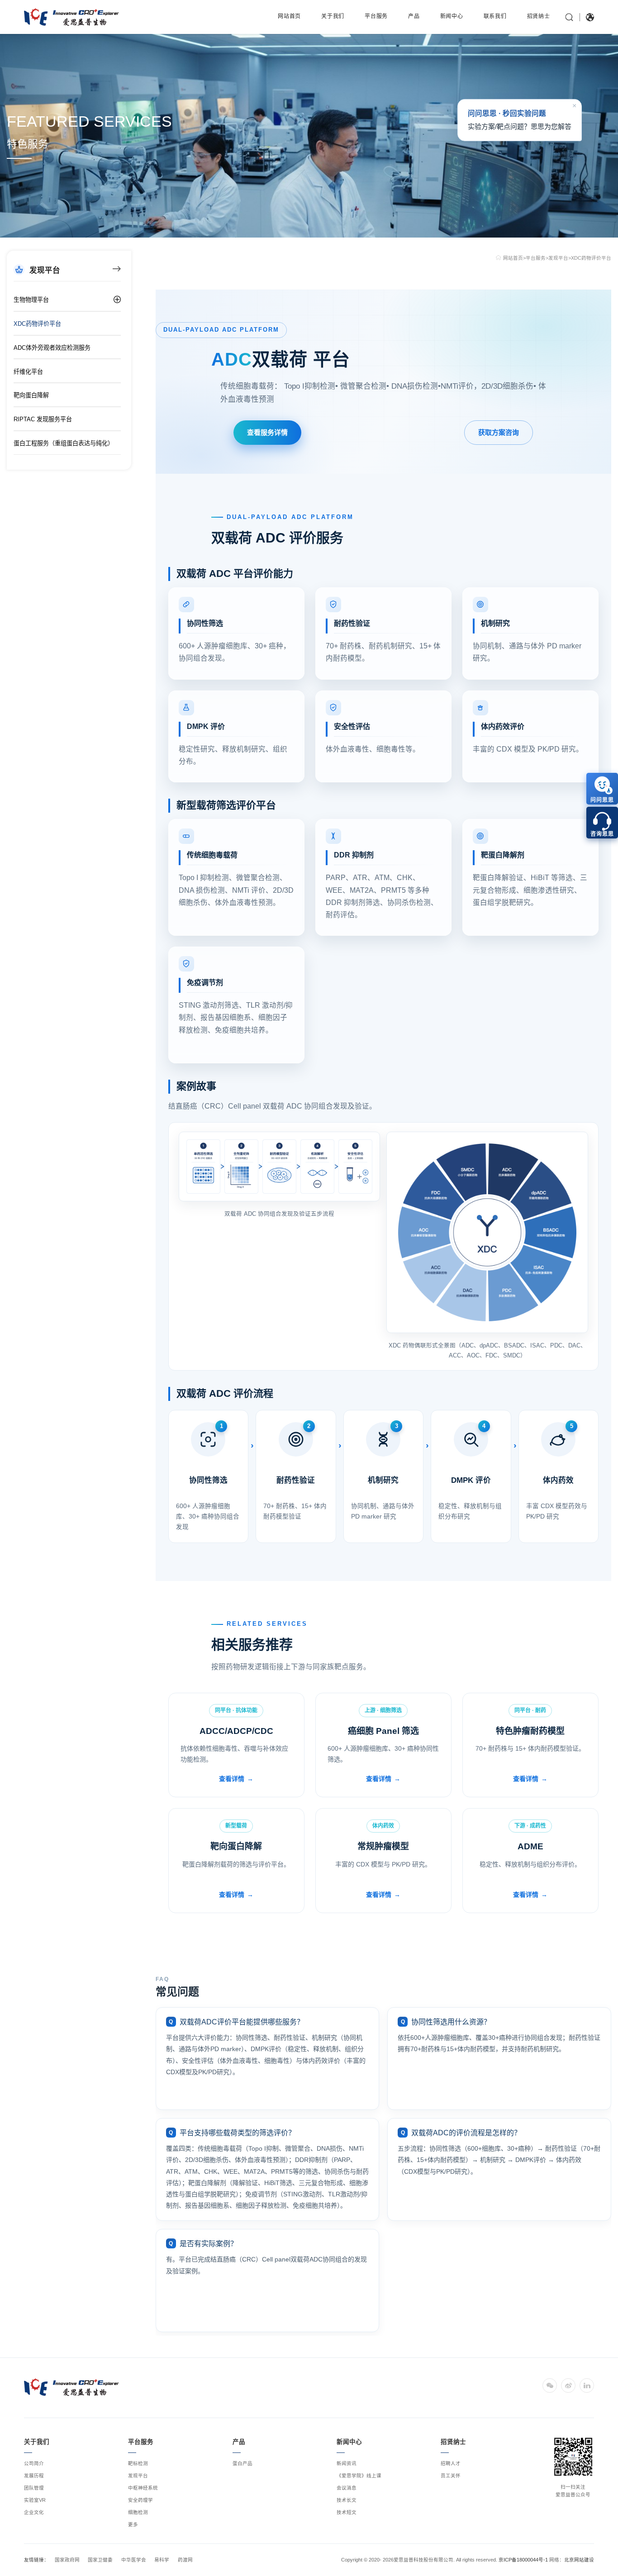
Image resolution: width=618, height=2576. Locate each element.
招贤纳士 (539, 16)
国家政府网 (67, 2560)
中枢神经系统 (143, 2488)
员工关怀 (451, 2476)
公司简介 (34, 2463)
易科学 (162, 2560)
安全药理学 (140, 2500)
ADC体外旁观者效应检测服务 (52, 348)
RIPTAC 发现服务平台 (43, 419)
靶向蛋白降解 (31, 395)
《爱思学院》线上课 (359, 2476)
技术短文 (347, 2512)
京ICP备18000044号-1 (523, 2560)
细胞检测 (138, 2512)
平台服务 (376, 16)
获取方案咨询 (499, 432)
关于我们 (333, 16)
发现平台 (558, 258)
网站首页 (289, 16)
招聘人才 (451, 2463)
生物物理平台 (31, 300)
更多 (133, 2524)
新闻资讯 (347, 2463)
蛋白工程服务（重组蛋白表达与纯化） (64, 443)
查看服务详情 (267, 432)
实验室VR (35, 2500)
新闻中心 (452, 16)
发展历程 (34, 2476)
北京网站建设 (579, 2560)
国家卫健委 (100, 2560)
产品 (414, 16)
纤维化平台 (28, 372)
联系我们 (495, 16)
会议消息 (347, 2488)
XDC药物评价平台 (37, 324)
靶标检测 (138, 2463)
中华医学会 (134, 2560)
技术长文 (347, 2500)
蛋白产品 (242, 2463)
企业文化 (34, 2512)
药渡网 (185, 2560)
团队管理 (34, 2488)
